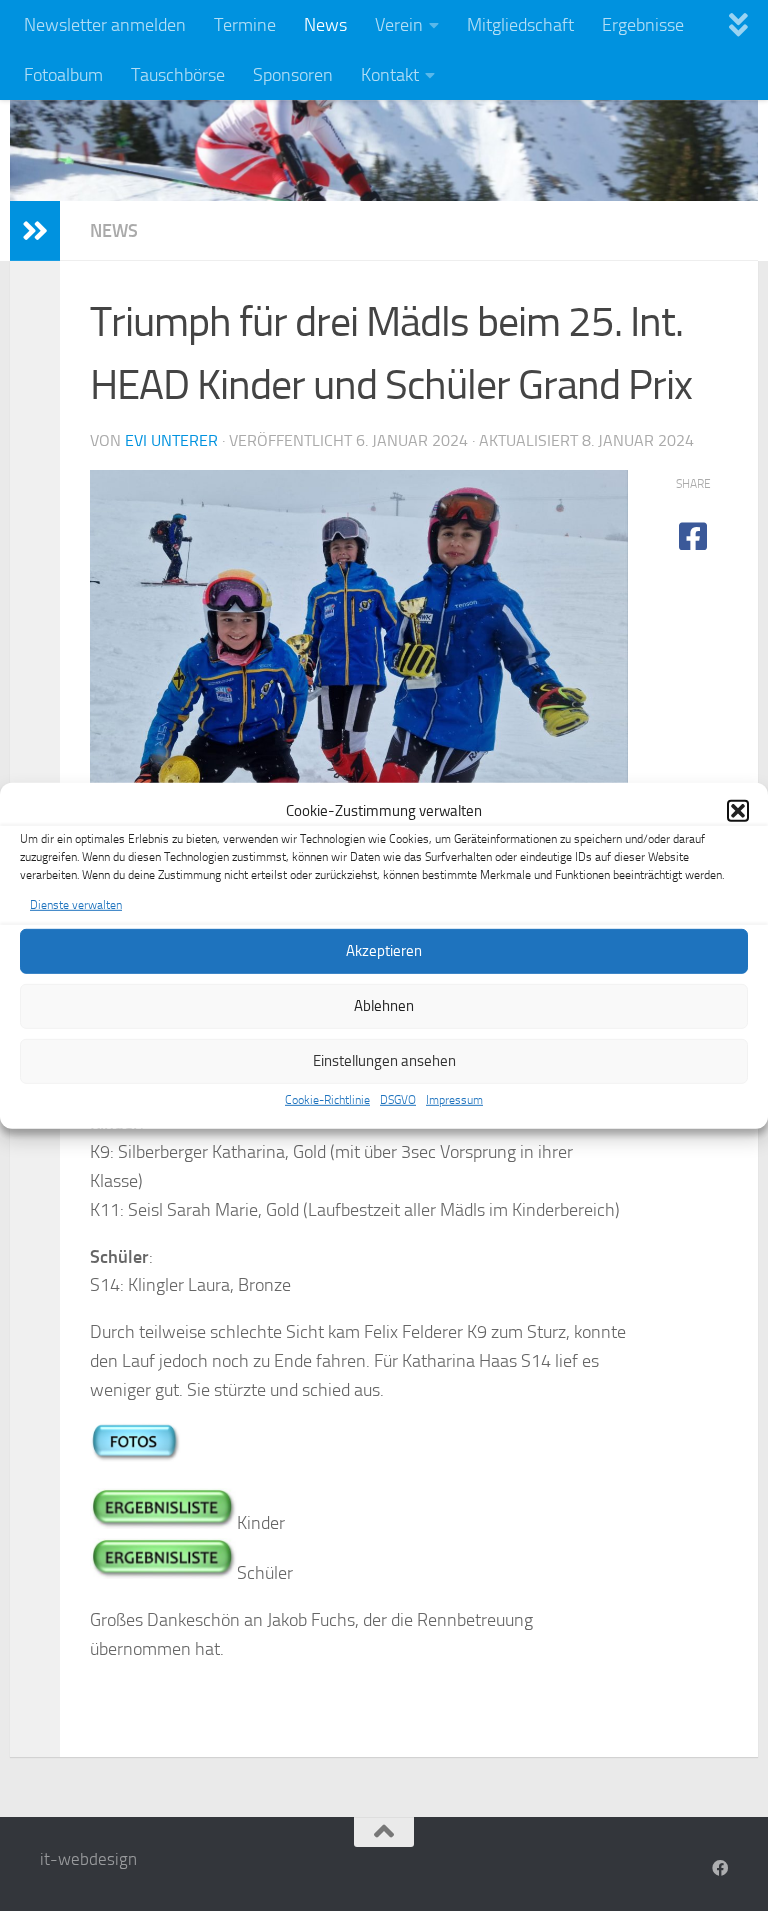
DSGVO (398, 1100)
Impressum (454, 1100)
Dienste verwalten (76, 904)
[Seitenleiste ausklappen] (35, 231)
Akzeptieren (384, 951)
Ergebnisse (643, 25)
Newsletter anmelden (105, 25)
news (114, 231)
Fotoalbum (63, 75)
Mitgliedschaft (520, 25)
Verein (399, 25)
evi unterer (171, 440)
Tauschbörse (178, 75)
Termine (245, 25)
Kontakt (390, 75)
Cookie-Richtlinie (327, 1100)
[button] (738, 811)
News (325, 25)
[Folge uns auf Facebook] (720, 1868)
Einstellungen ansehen (384, 1061)
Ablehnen (384, 1006)
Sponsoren (293, 75)
